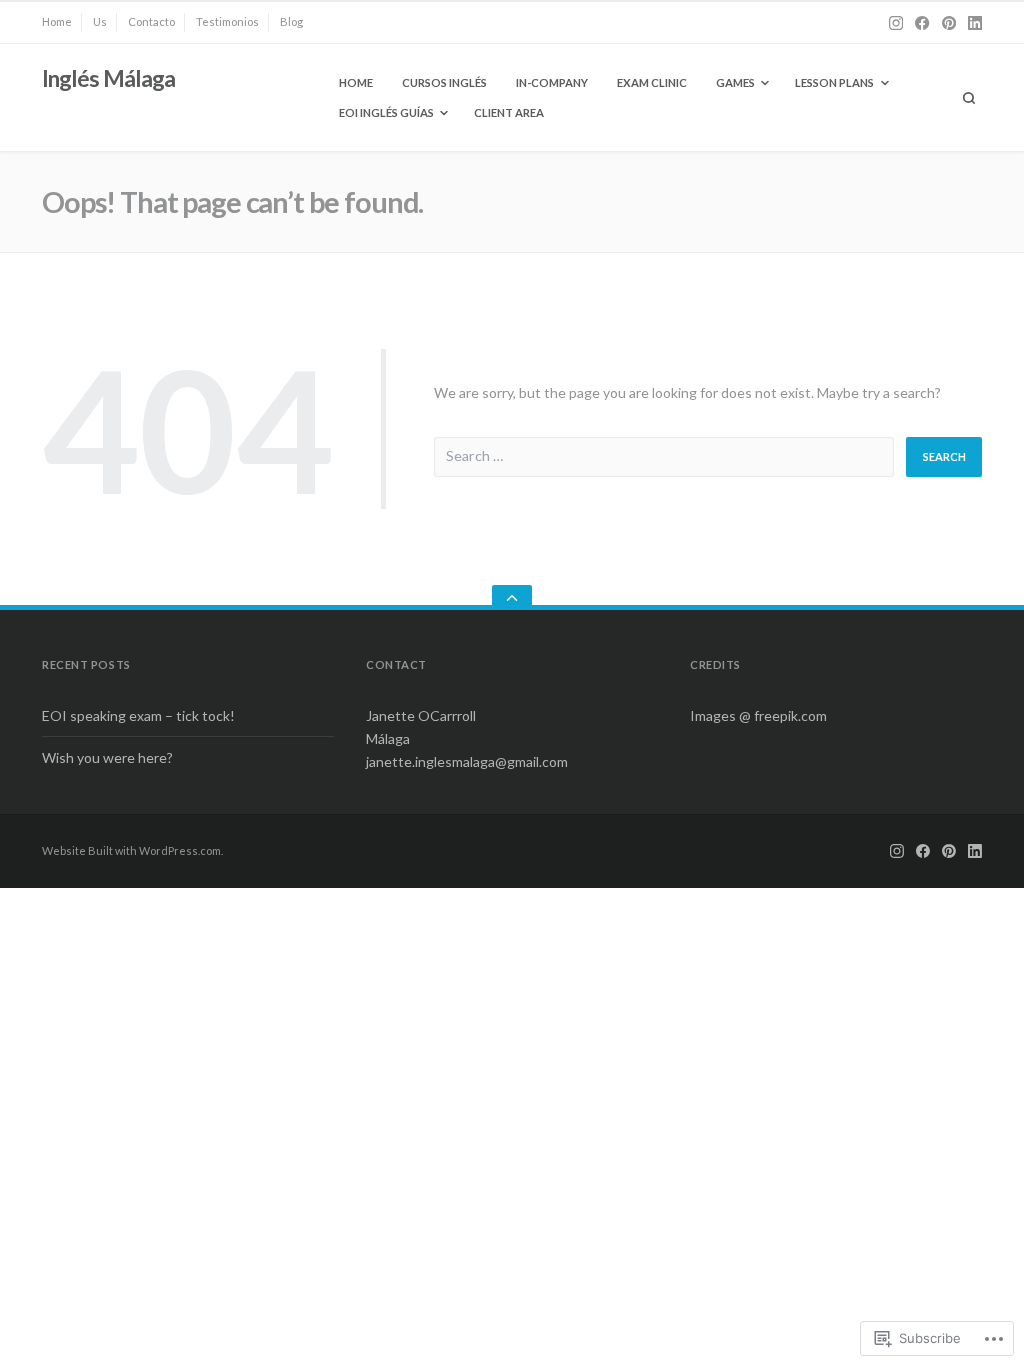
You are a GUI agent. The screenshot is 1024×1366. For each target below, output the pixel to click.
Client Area (509, 112)
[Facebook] (922, 23)
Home (57, 21)
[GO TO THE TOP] (512, 597)
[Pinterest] (949, 23)
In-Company (552, 82)
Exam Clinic (652, 82)
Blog (291, 21)
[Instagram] (896, 23)
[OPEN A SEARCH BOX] (969, 98)
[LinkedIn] (975, 23)
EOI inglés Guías (386, 112)
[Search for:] (664, 457)
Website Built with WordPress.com (131, 850)
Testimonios (227, 21)
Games (735, 82)
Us (100, 21)
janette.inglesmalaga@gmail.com (467, 761)
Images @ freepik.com (758, 715)
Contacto (151, 21)
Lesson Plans (834, 82)
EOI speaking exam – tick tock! (138, 715)
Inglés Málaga (108, 78)
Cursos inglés (444, 82)
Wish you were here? (107, 757)
